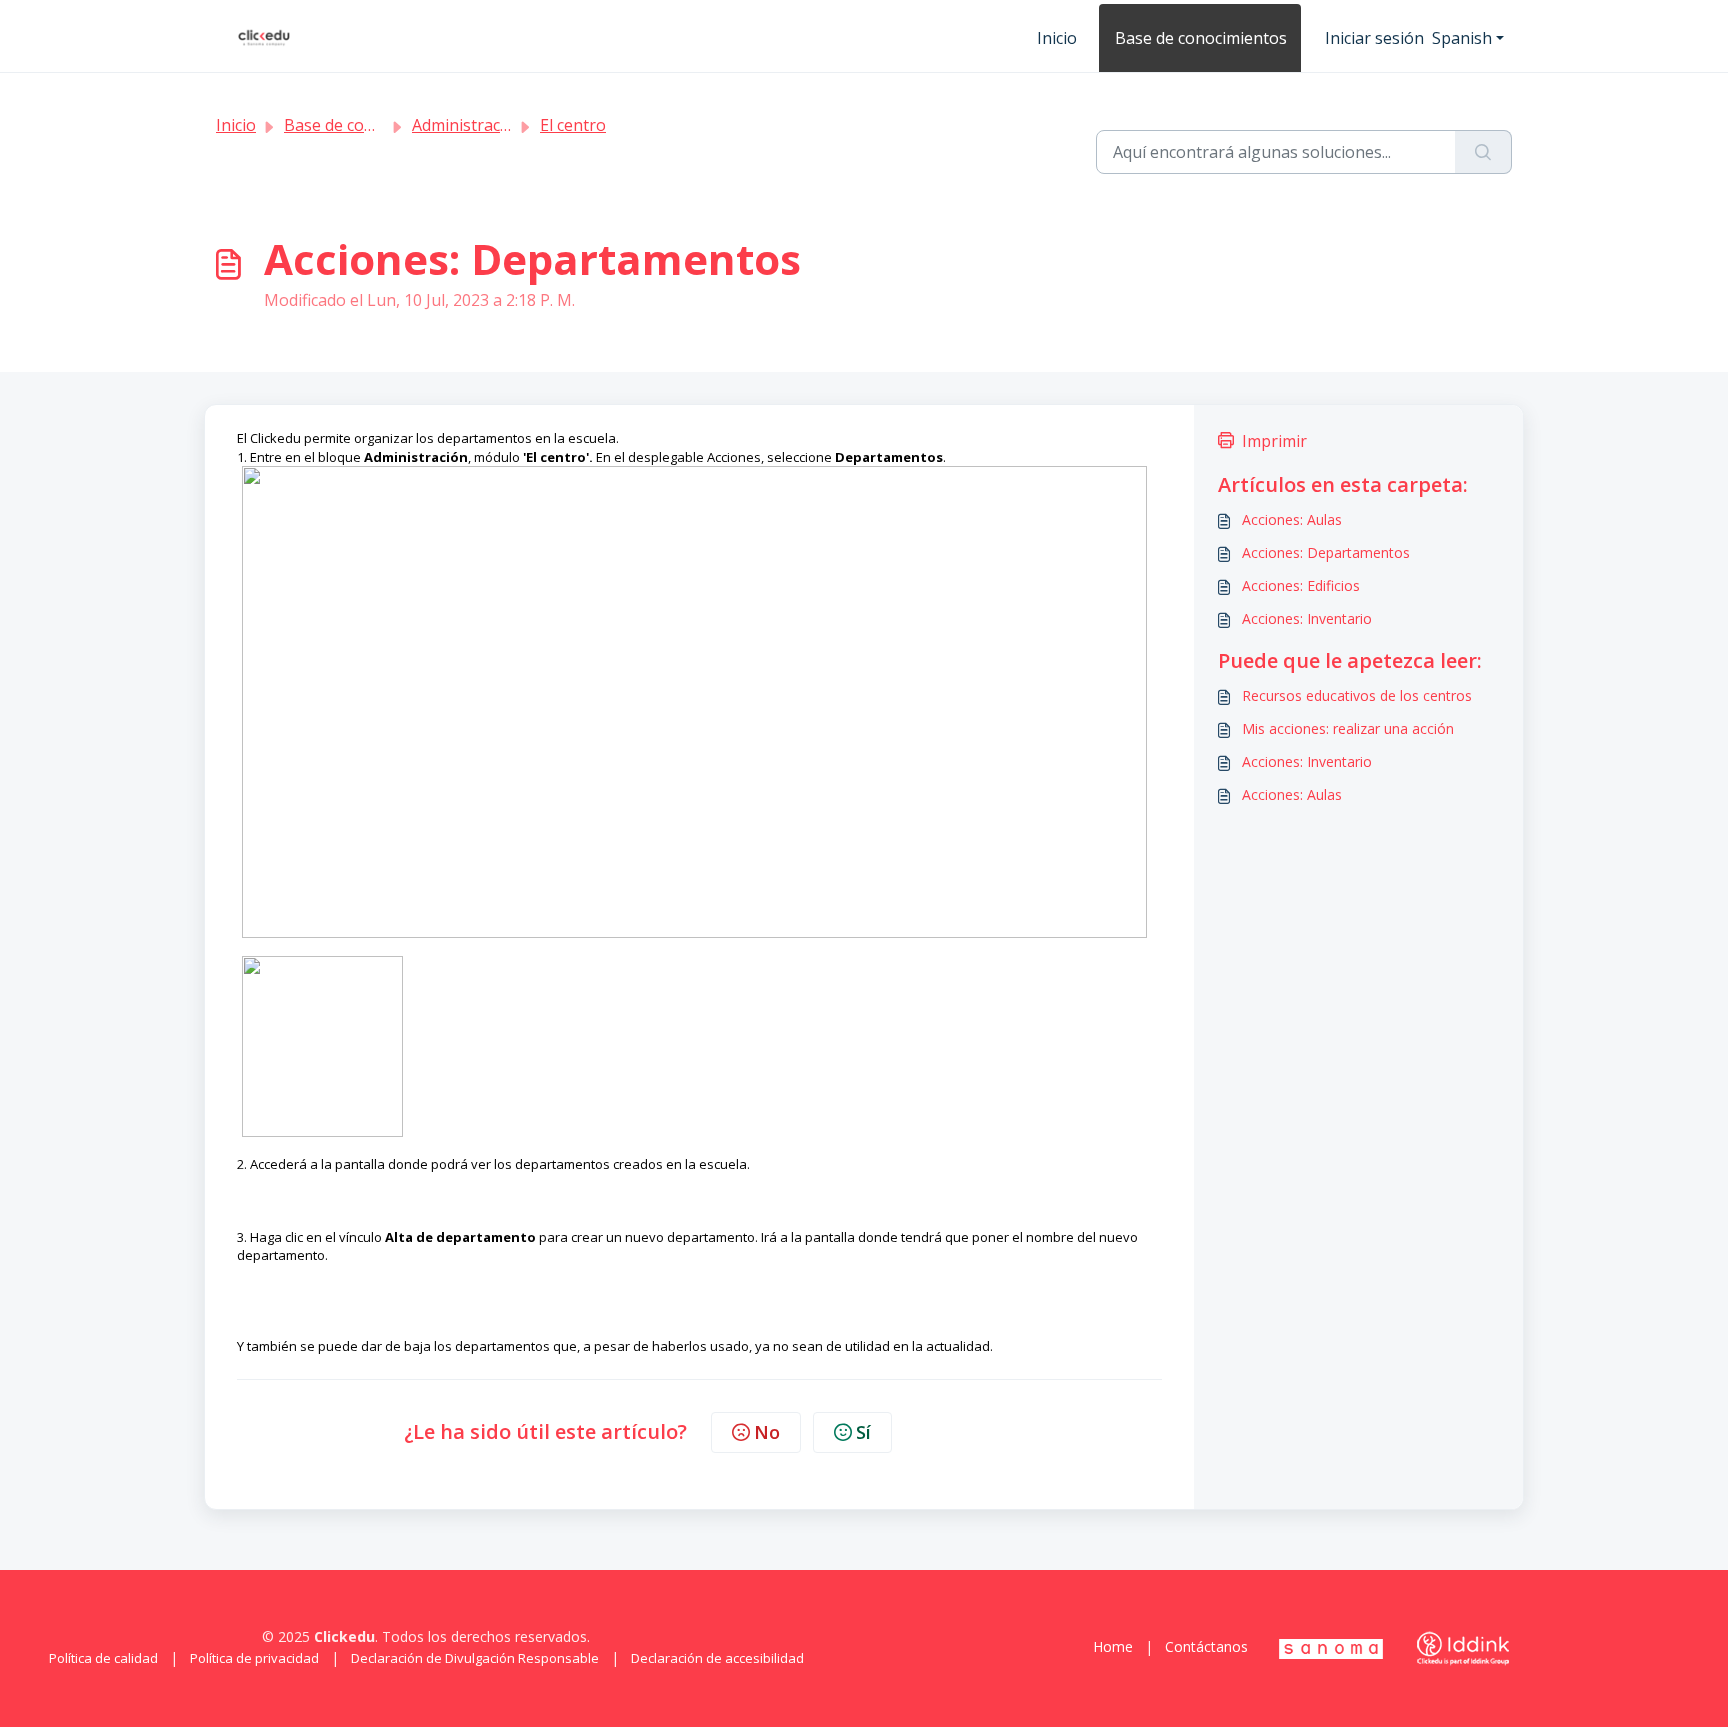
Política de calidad (103, 1658)
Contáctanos (1206, 1646)
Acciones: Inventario (1307, 618)
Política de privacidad (254, 1658)
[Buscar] (1483, 152)
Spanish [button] (1462, 38)
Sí (863, 1432)
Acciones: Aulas (1292, 519)
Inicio (1057, 38)
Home (1113, 1646)
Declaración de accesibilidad (717, 1658)
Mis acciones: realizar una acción (1348, 728)
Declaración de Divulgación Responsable (475, 1658)
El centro (573, 125)
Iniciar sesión (1374, 38)
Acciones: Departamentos (1326, 552)
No (767, 1432)
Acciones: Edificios (1301, 585)
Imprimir (1274, 441)
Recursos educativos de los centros (1357, 695)
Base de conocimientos (1201, 38)
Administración (468, 125)
